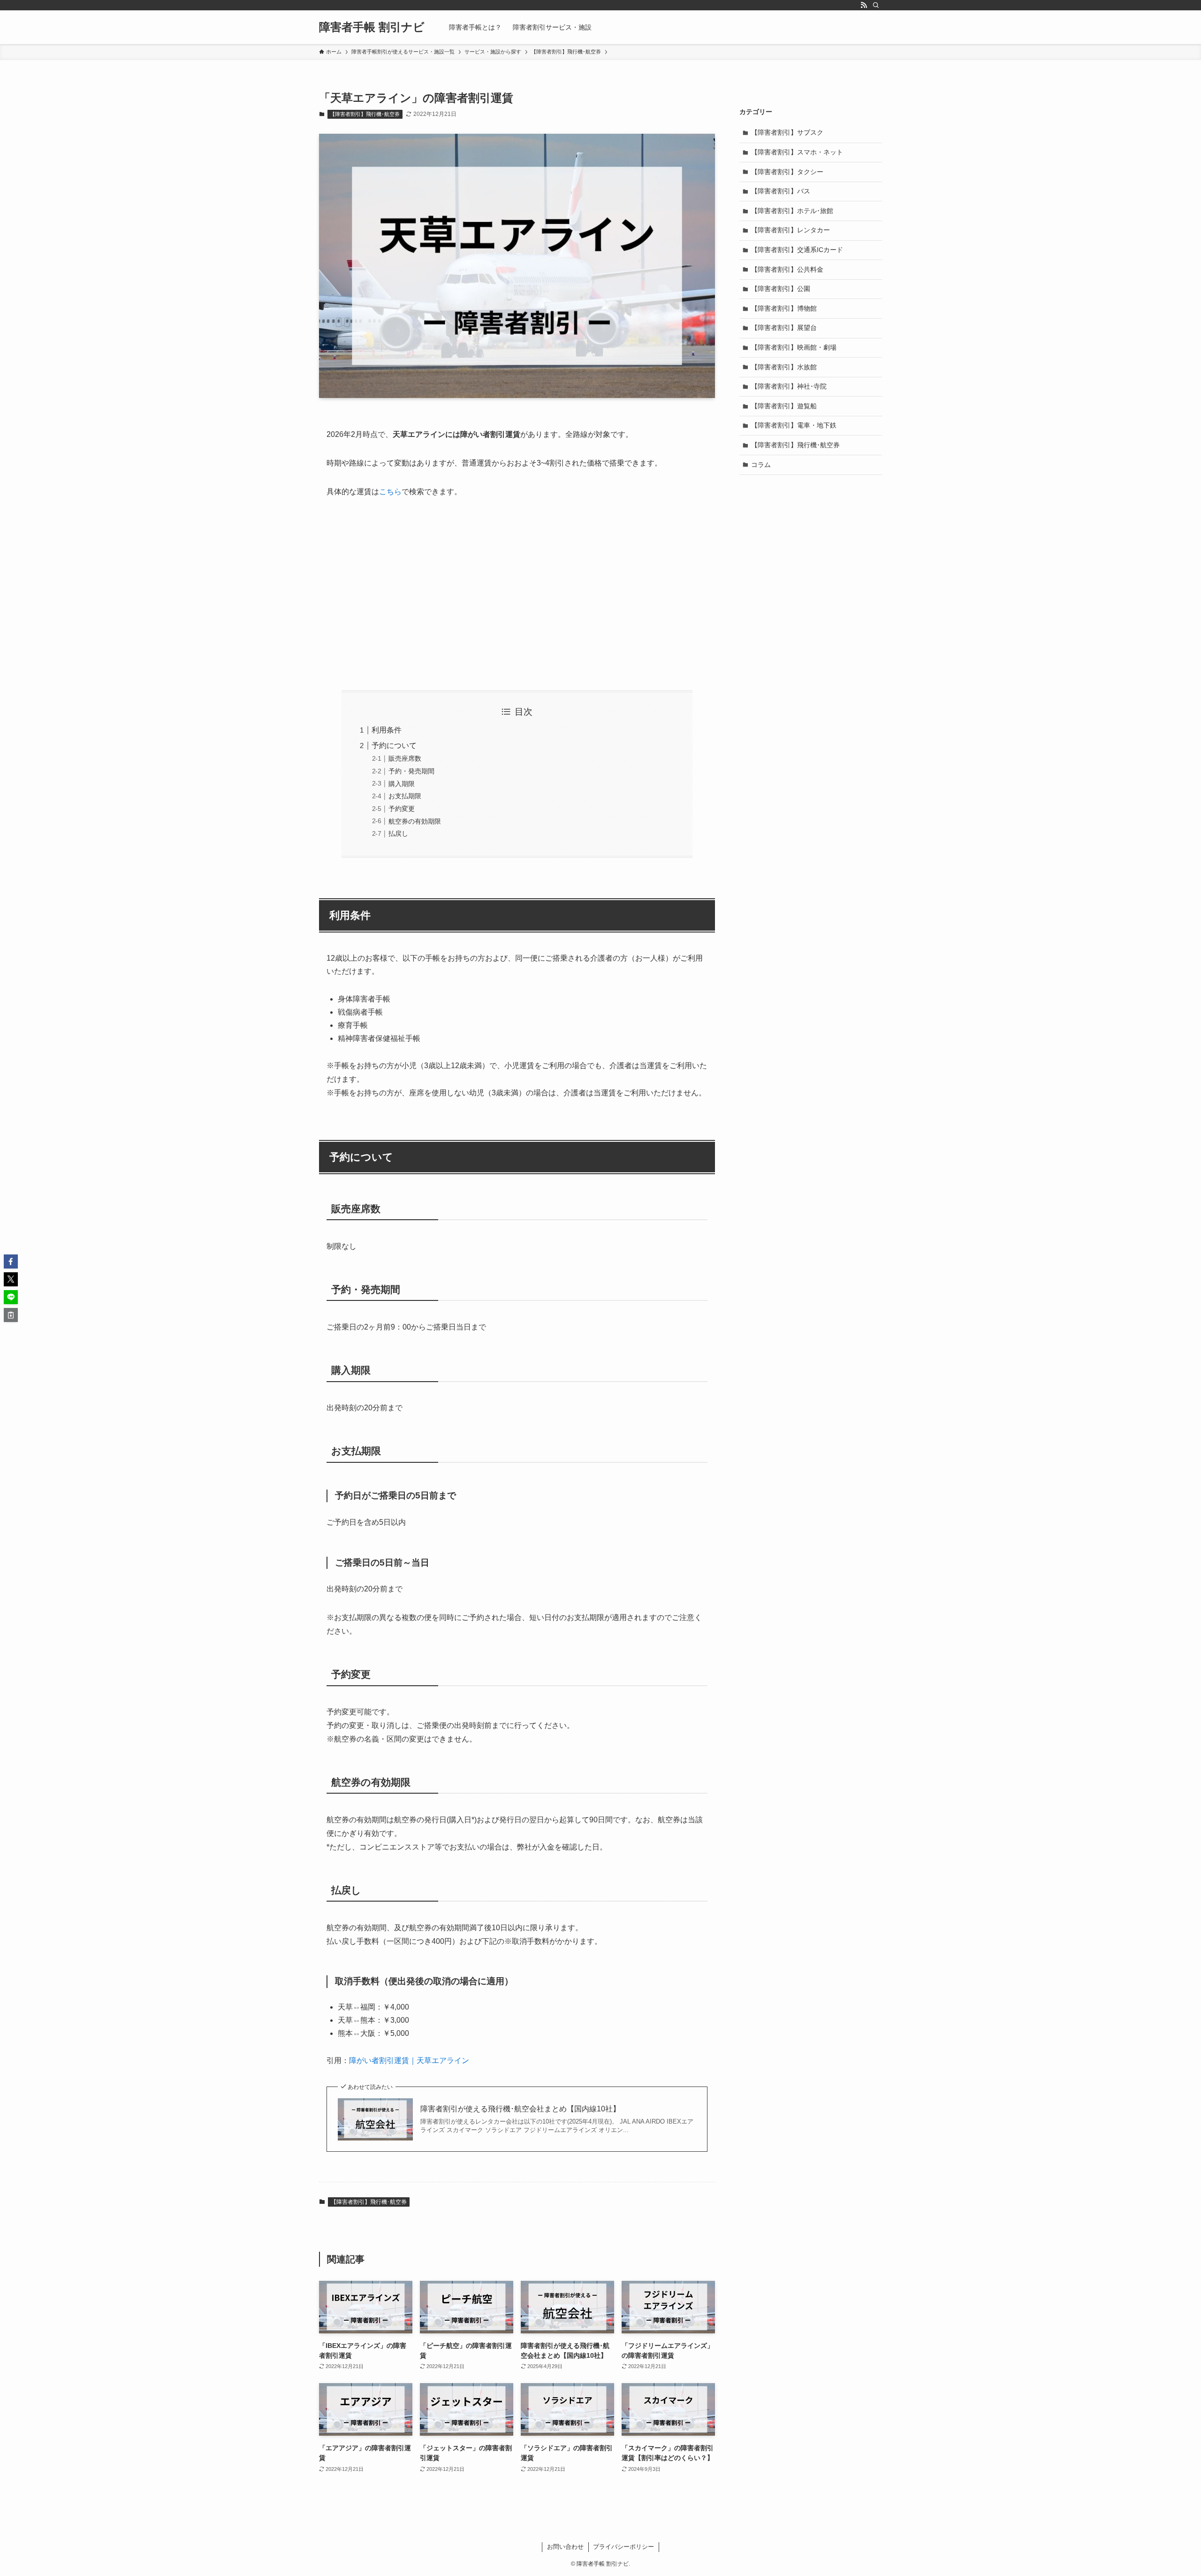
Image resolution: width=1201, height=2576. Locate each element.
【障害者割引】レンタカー (791, 230)
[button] (11, 1261)
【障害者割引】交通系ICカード (797, 250)
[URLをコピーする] (11, 1315)
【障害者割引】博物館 (784, 308)
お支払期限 (405, 796)
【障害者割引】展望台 (784, 328)
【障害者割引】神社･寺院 (789, 386)
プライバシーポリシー (623, 2547)
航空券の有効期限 (415, 821)
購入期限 (402, 784)
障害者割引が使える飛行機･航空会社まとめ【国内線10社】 (520, 2109)
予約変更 (402, 809)
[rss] (864, 5)
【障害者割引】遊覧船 (784, 406)
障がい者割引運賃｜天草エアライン (409, 2060)
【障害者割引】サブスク (787, 132)
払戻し (398, 833)
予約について (394, 745)
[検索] (876, 5)
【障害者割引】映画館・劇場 (794, 347)
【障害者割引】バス (781, 191)
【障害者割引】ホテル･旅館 (792, 211)
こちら (390, 492)
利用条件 (387, 730)
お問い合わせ (565, 2547)
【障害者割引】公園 (781, 289)
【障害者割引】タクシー (787, 172)
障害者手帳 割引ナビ (372, 27)
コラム (761, 465)
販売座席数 (405, 758)
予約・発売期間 (411, 771)
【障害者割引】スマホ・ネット (797, 152)
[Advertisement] (517, 595)
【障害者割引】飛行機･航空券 (365, 114)
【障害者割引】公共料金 (787, 269)
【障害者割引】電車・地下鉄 (794, 425)
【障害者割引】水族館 (784, 367)
